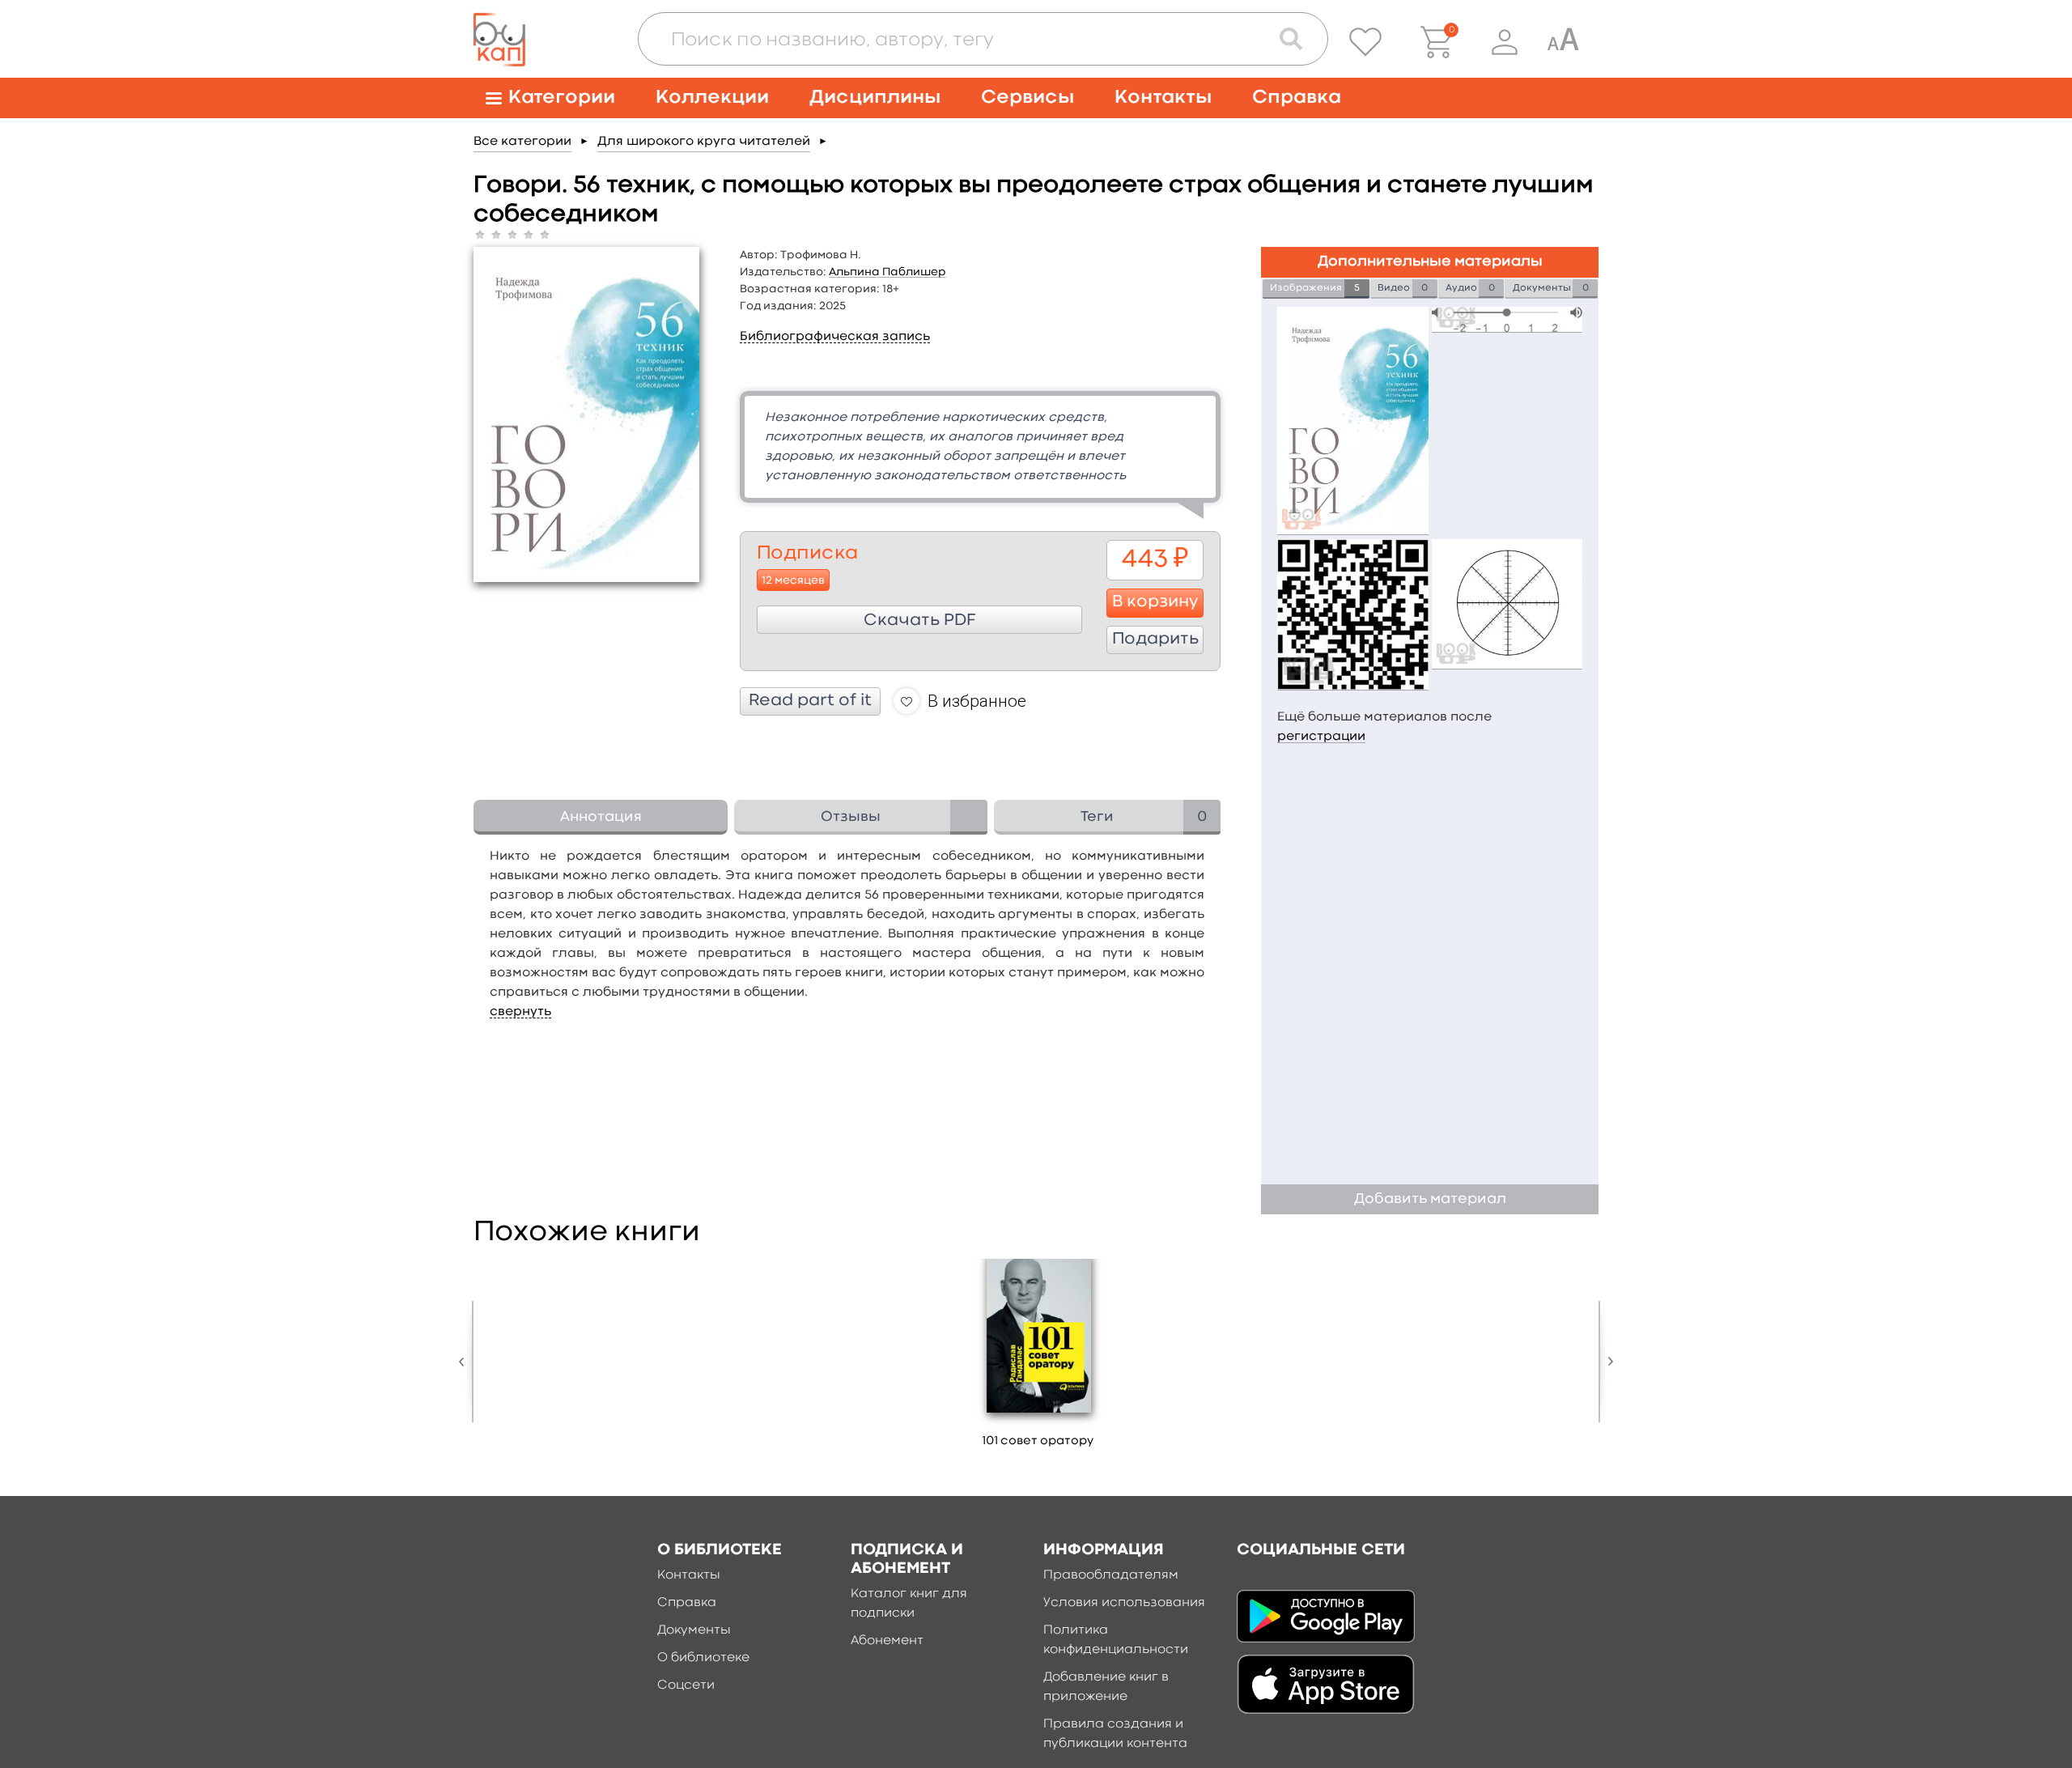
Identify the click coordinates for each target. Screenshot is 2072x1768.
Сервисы (1028, 98)
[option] (1038, 1359)
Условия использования (1124, 1603)
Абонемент (887, 1641)
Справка (1297, 98)
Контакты (1163, 98)
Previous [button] (465, 1362)
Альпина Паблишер (887, 272)
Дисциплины (875, 98)
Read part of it (810, 701)
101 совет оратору (1038, 1441)
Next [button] (1607, 1362)
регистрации (1321, 737)
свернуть (520, 1012)
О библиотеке (703, 1658)
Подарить (1155, 640)
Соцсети (686, 1685)
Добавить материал (1430, 1199)
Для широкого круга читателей (704, 142)
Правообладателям (1111, 1575)
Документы (694, 1630)
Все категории (522, 142)
